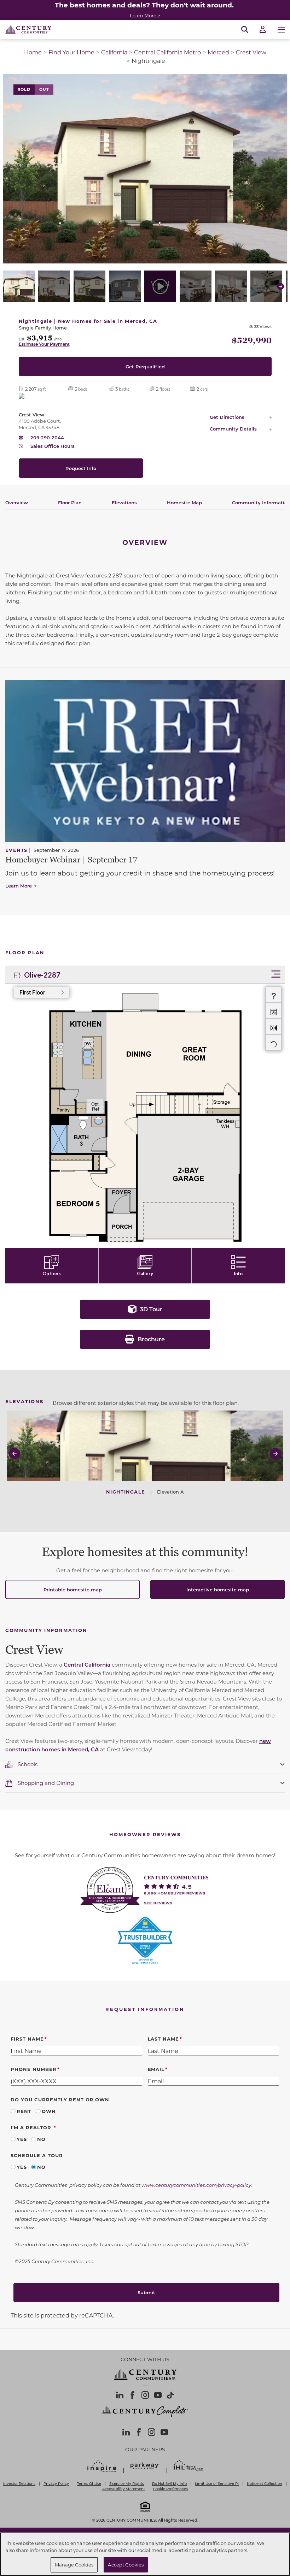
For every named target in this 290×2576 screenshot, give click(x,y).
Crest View (251, 52)
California (114, 52)
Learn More (19, 886)
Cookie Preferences (170, 2489)
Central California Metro (167, 52)
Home (33, 52)
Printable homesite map (73, 1589)
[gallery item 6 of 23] (196, 286)
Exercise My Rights (127, 2483)
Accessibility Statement (124, 2489)
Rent (24, 2111)
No (41, 2139)
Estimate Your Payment (44, 344)
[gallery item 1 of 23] (19, 286)
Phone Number (34, 2069)
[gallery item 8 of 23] (266, 286)
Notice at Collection (265, 2483)
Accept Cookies (126, 2565)
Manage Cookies (74, 2565)
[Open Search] (245, 30)
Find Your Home (71, 52)
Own (49, 2111)
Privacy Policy (56, 2483)
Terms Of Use (89, 2483)
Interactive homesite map (218, 1589)
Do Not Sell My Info (169, 2483)
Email (156, 2069)
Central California (87, 1664)
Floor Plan (70, 502)
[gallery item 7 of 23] (231, 286)
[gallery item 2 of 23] (54, 286)
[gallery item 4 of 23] (125, 286)
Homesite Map (184, 502)
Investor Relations (19, 2483)
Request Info (81, 468)
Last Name (164, 2039)
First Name (27, 2039)
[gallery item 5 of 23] (160, 286)
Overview (17, 502)
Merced (218, 52)
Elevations (124, 502)
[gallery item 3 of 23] (89, 286)
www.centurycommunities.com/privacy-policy (196, 2185)
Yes (22, 2139)
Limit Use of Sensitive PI (217, 2483)
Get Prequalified (145, 366)
